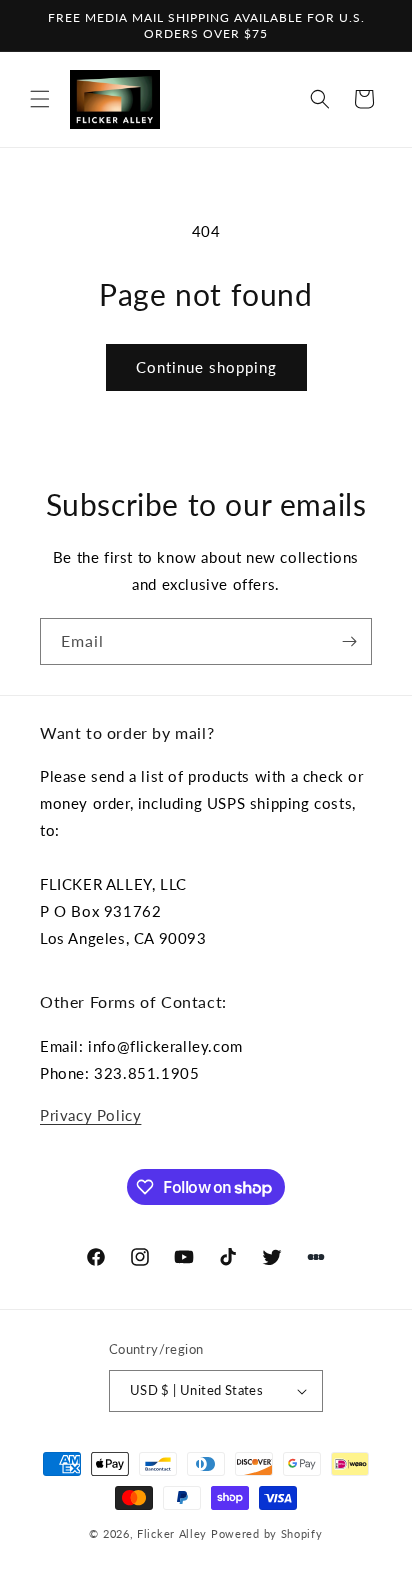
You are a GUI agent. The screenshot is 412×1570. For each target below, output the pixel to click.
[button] (40, 99)
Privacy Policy (90, 1115)
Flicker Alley (172, 1533)
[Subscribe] (349, 641)
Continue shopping (206, 367)
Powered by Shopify (267, 1533)
